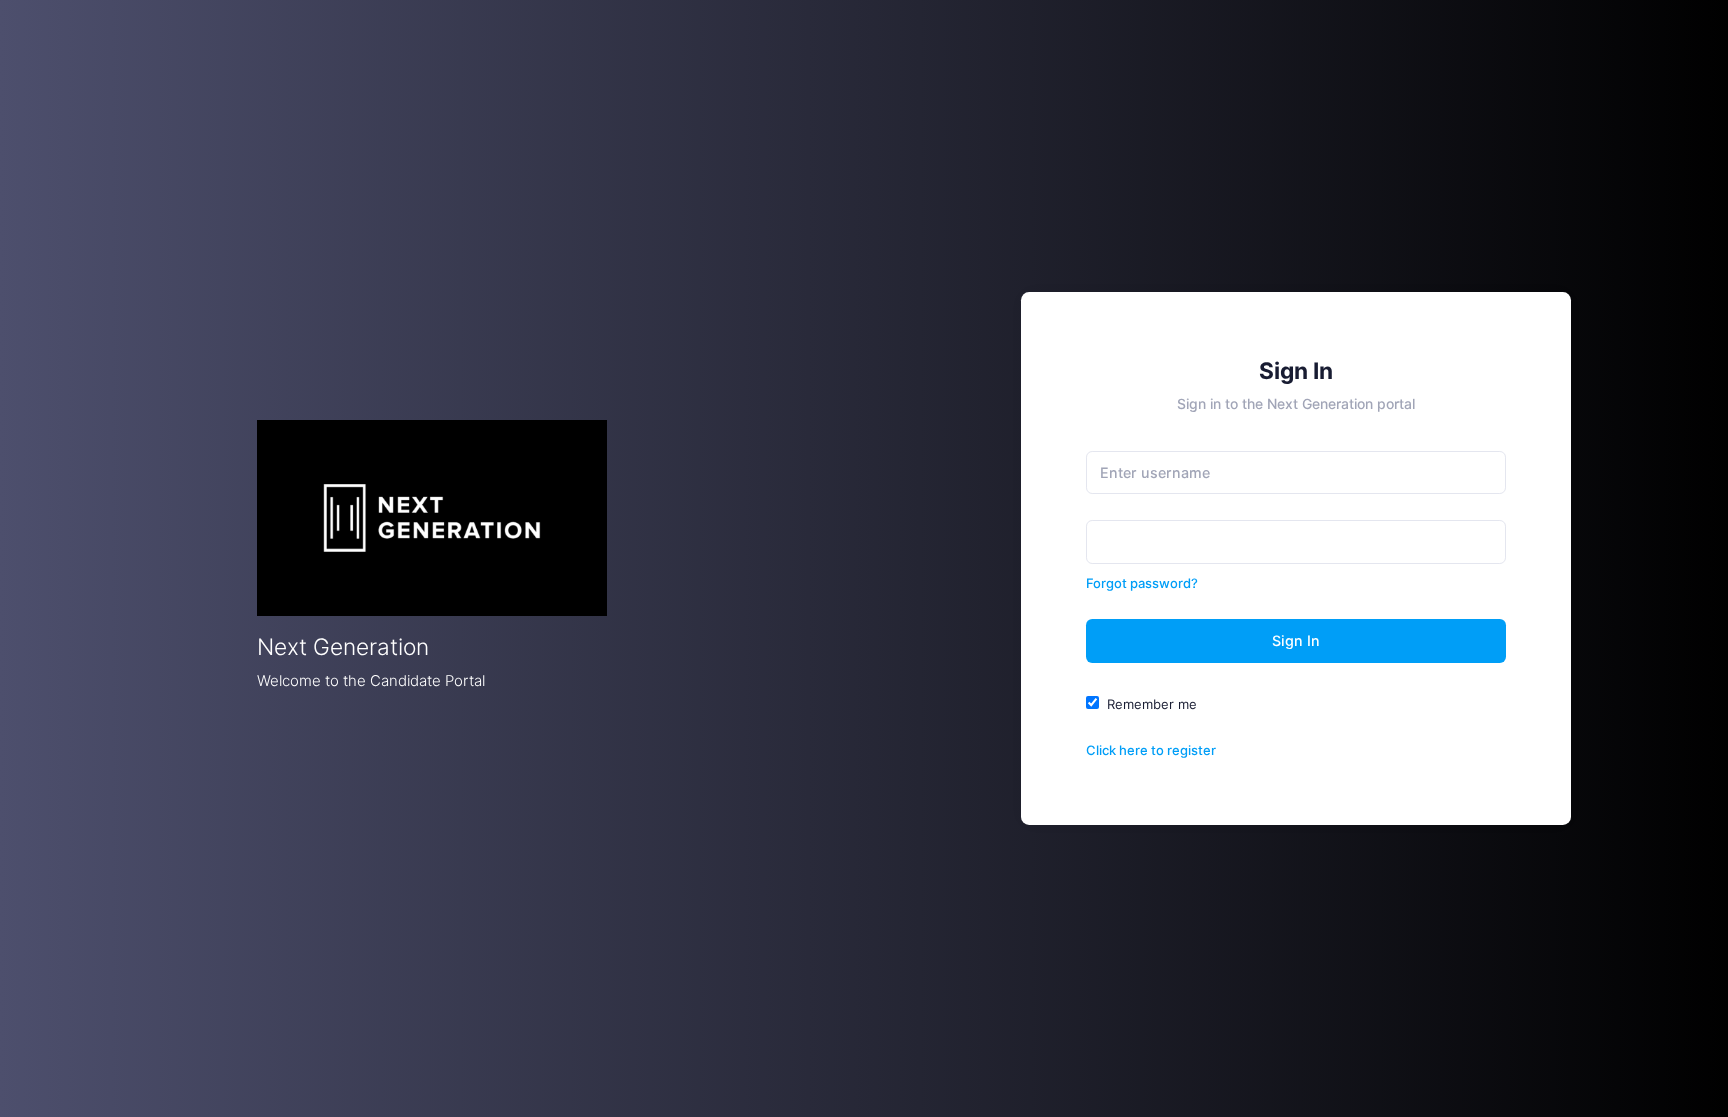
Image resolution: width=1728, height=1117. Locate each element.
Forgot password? (1142, 583)
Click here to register (1151, 750)
